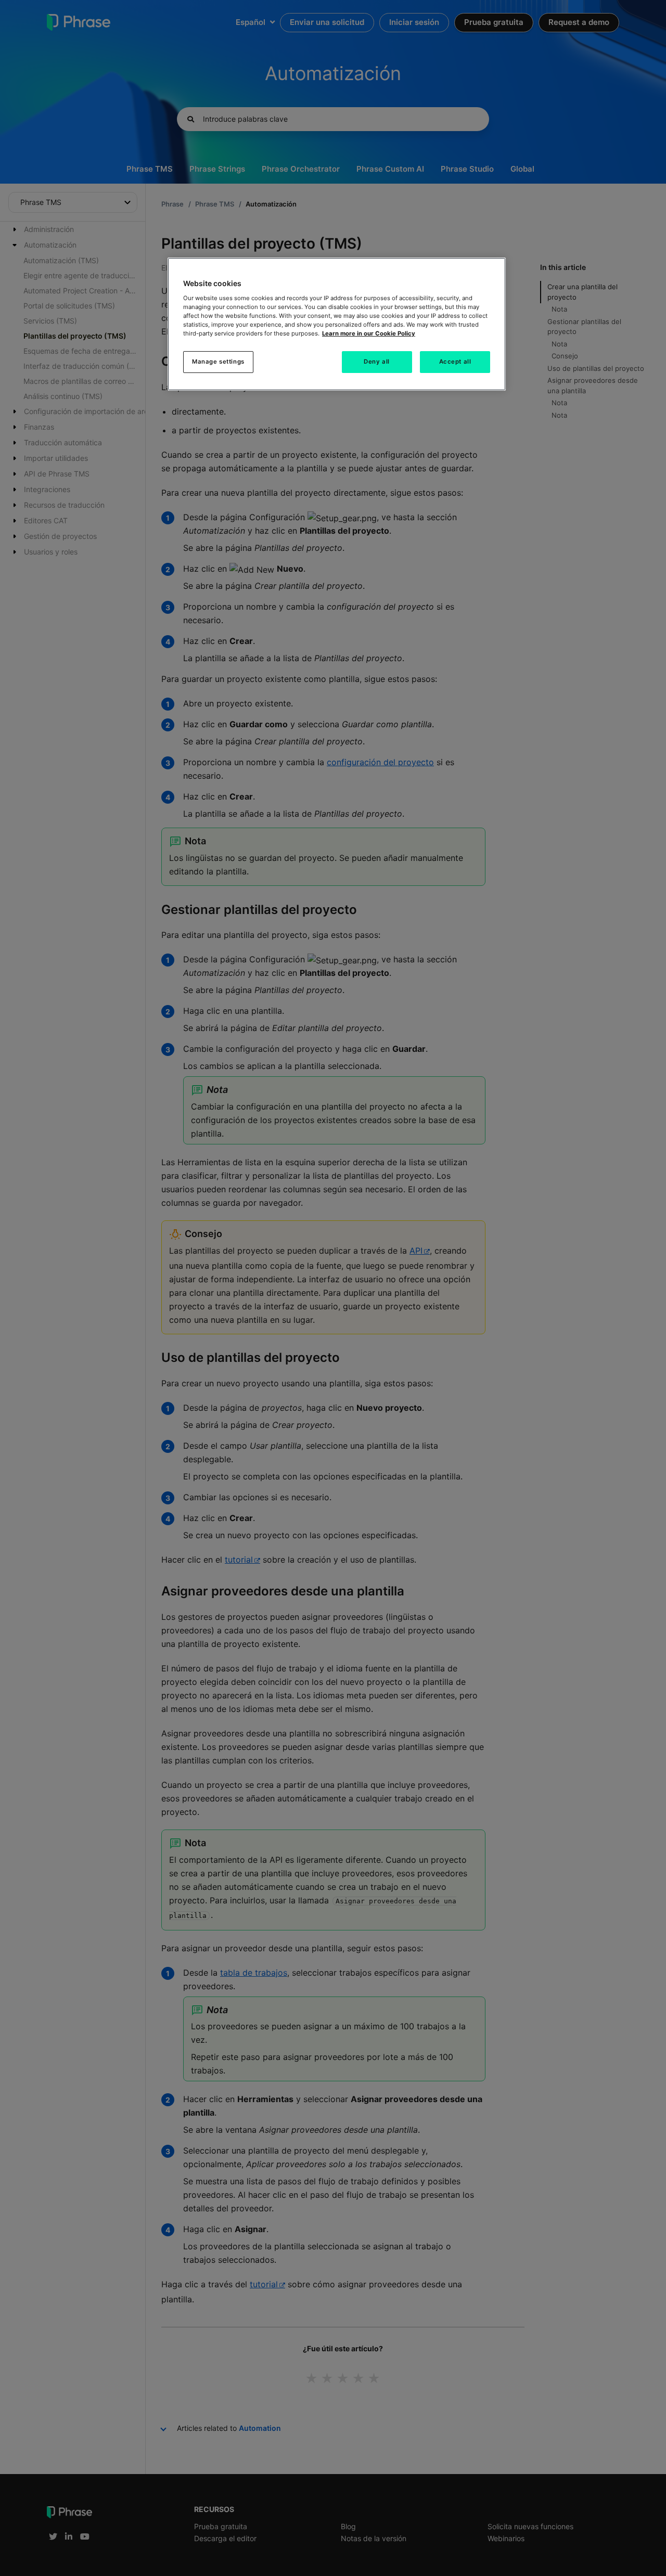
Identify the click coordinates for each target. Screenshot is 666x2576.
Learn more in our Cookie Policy (369, 333)
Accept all (455, 362)
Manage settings (218, 362)
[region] (337, 324)
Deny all (377, 362)
